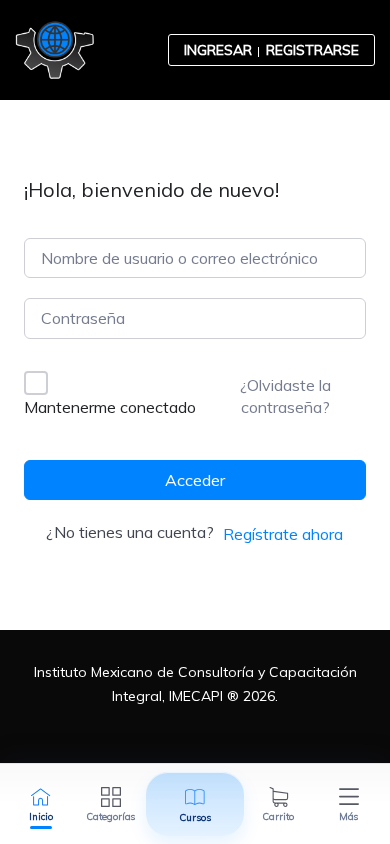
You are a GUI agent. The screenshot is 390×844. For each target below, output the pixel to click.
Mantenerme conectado (110, 407)
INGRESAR (218, 50)
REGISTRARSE (312, 50)
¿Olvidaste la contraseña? (285, 396)
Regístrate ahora (283, 534)
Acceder (195, 480)
